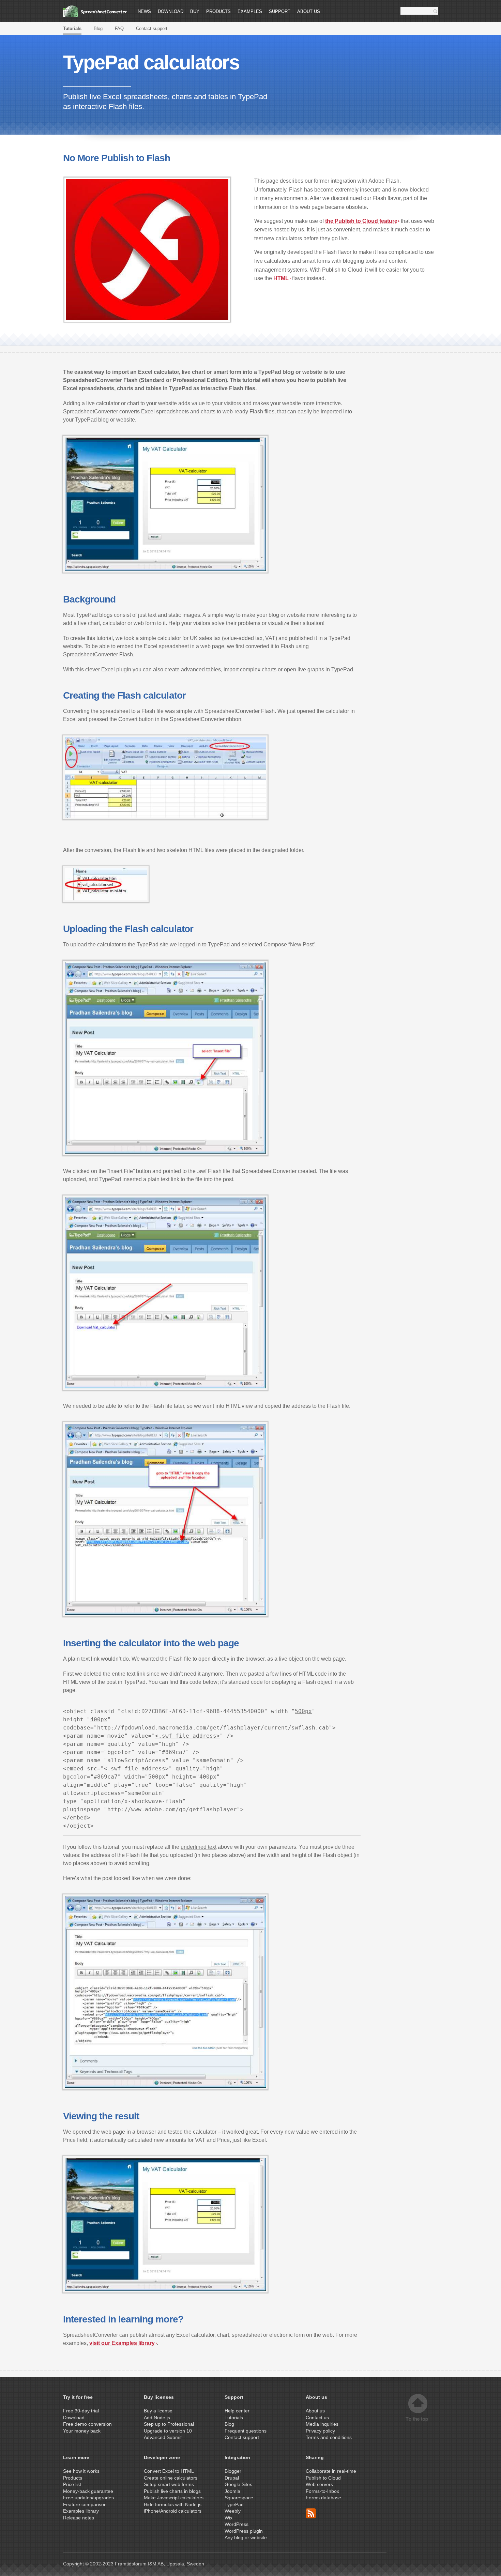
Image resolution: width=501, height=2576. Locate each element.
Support (280, 11)
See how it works (81, 2471)
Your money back (82, 2431)
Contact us (317, 2418)
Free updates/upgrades (88, 2498)
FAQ (119, 28)
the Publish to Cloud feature (361, 221)
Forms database (323, 2498)
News (144, 11)
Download (171, 11)
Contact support (152, 28)
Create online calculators (171, 2478)
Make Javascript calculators (174, 2498)
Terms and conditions (329, 2437)
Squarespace (239, 2498)
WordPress (237, 2524)
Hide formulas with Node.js (173, 2504)
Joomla (232, 2491)
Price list (72, 2484)
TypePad (234, 2504)
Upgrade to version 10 (168, 2431)
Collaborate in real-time (331, 2471)
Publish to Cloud (323, 2478)
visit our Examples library (122, 2343)
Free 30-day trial (81, 2411)
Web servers (319, 2484)
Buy (195, 11)
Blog (98, 28)
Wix (229, 2518)
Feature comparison (85, 2504)
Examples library (81, 2511)
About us (309, 11)
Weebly (233, 2511)
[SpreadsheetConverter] (95, 11)
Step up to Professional (170, 2424)
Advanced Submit (163, 2437)
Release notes (79, 2518)
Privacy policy (320, 2431)
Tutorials (72, 28)
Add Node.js (158, 2418)
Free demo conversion (87, 2424)
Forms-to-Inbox (322, 2491)
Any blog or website (246, 2537)
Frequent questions (246, 2431)
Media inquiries (322, 2424)
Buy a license (158, 2411)
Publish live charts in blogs (172, 2491)
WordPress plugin (244, 2531)
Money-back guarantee (88, 2491)
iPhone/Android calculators (173, 2511)
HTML (281, 278)
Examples (250, 11)
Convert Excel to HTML (169, 2471)
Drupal (232, 2478)
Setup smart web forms (169, 2484)
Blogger (233, 2471)
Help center (237, 2411)
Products (218, 11)
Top (418, 2408)
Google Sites (238, 2484)
